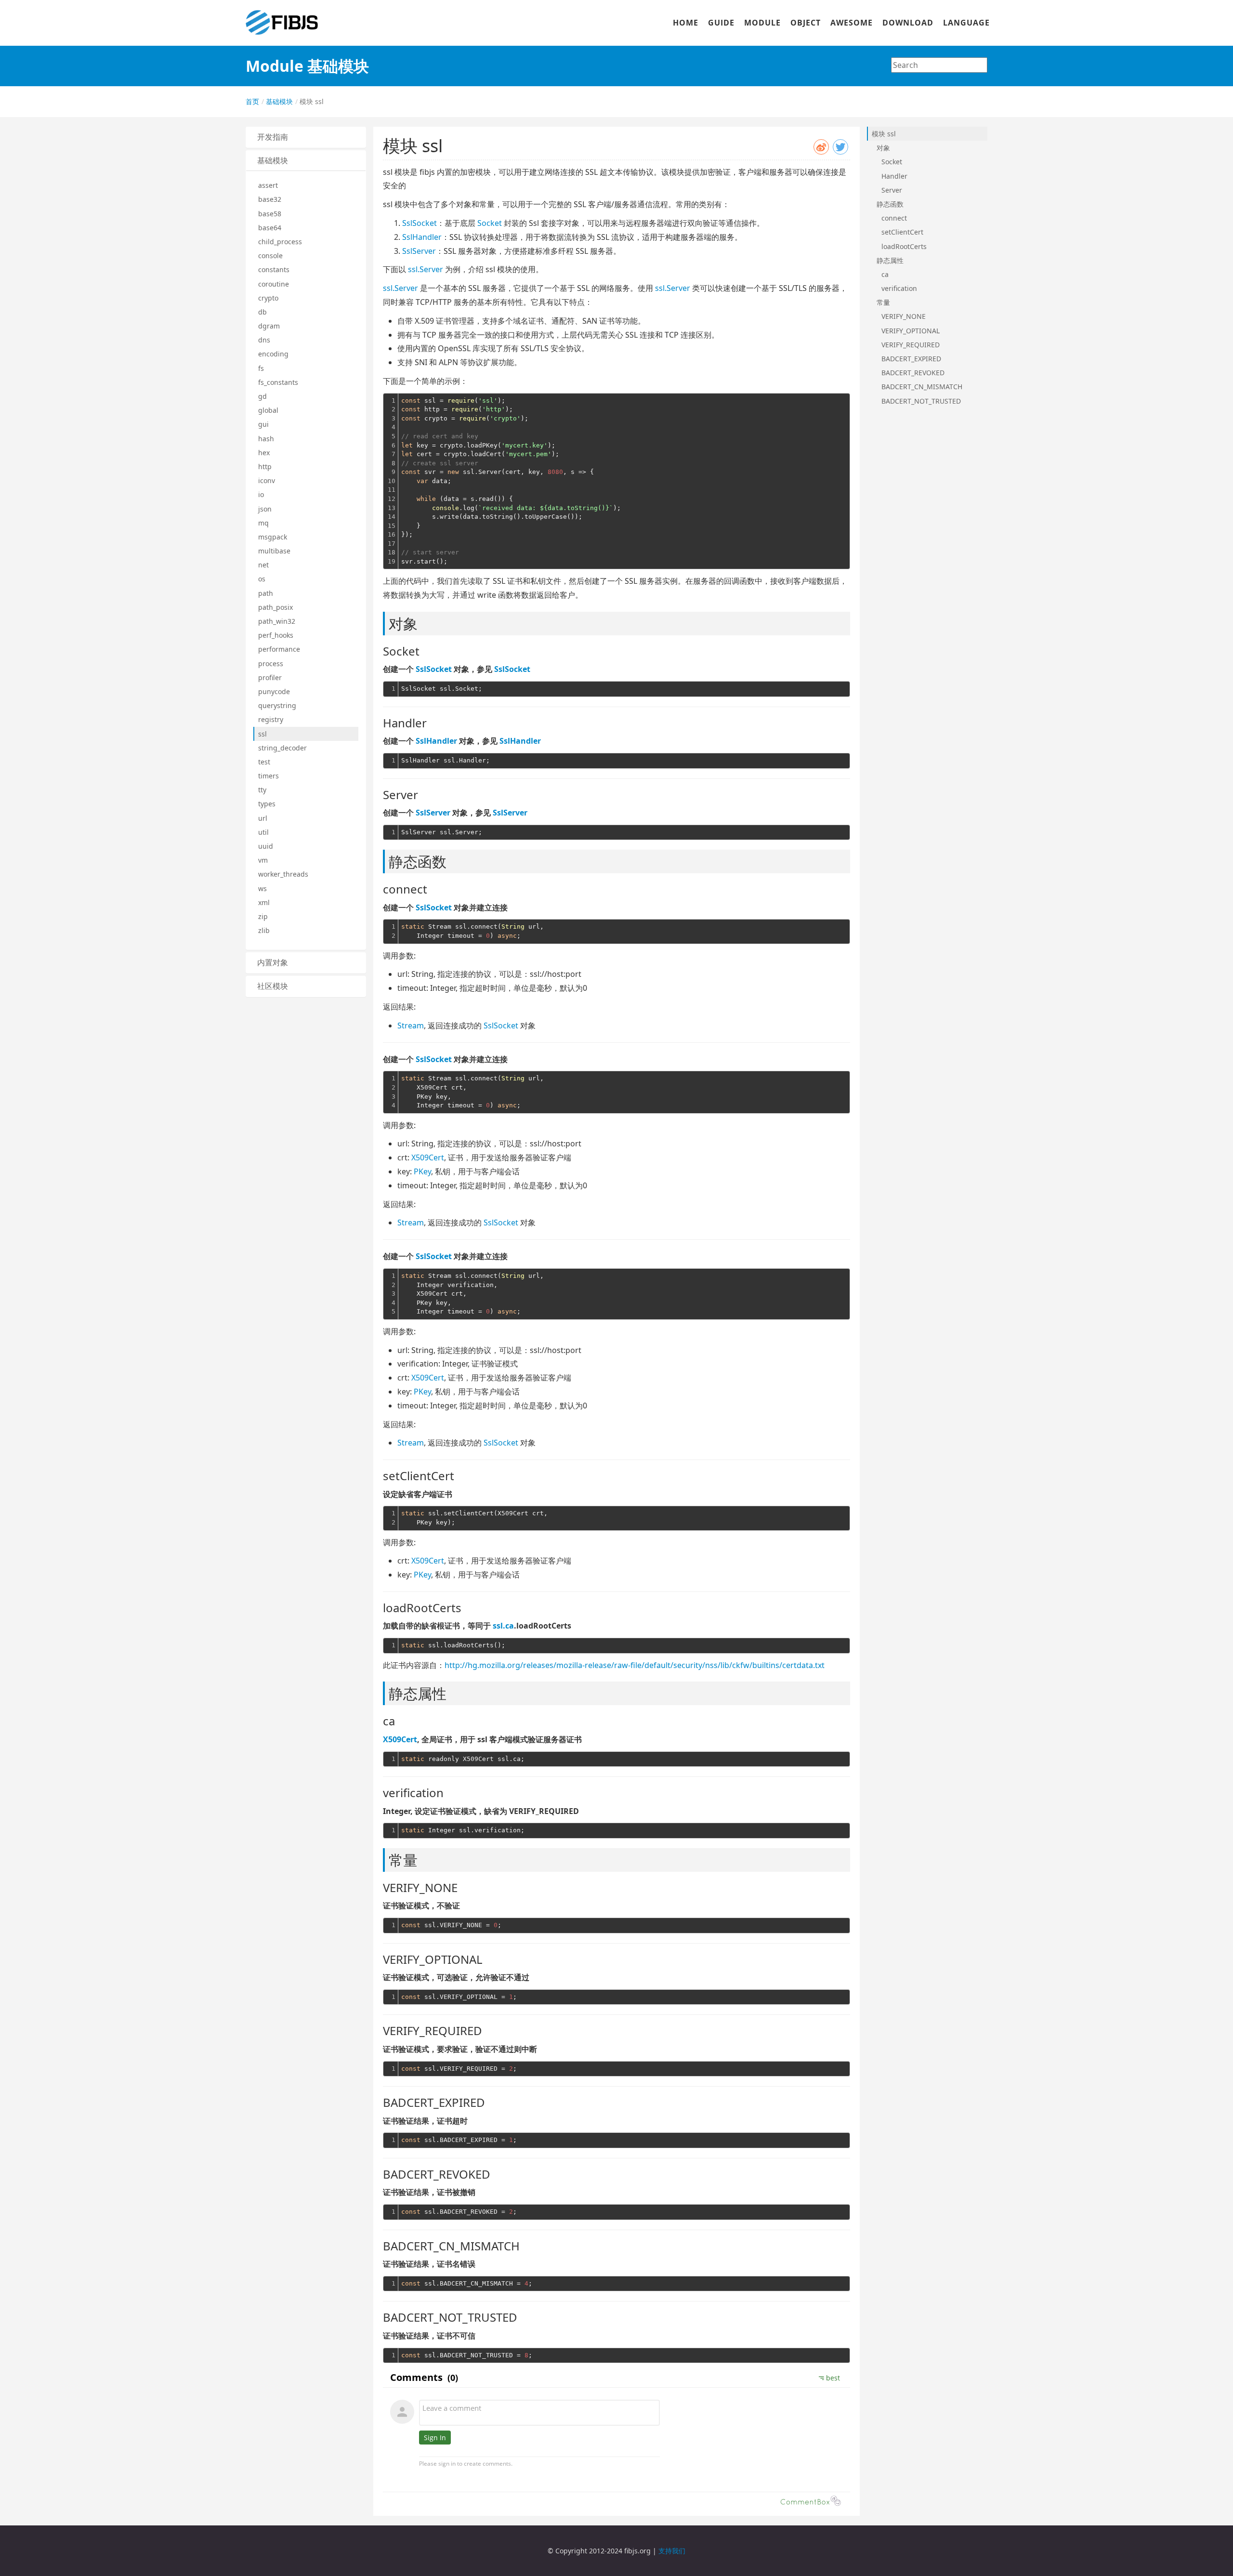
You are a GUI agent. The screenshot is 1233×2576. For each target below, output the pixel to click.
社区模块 (273, 986)
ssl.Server (426, 269)
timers (269, 776)
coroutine (274, 284)
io (261, 494)
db (262, 312)
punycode (274, 691)
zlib (264, 930)
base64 (270, 228)
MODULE (762, 23)
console (270, 256)
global (268, 410)
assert (268, 185)
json (265, 509)
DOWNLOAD (908, 23)
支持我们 (672, 2551)
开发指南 (273, 137)
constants (274, 269)
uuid (266, 846)
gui (263, 424)
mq (263, 523)
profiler (270, 677)
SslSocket (420, 223)
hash (266, 439)
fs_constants (278, 382)
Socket (490, 223)
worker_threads (283, 874)
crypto (268, 298)
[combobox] (939, 65)
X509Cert (428, 1157)
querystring (277, 705)
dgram (269, 326)
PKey (422, 1171)
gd (262, 396)
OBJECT (806, 23)
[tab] (306, 137)
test (264, 762)
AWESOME (852, 23)
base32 (270, 199)
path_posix (275, 607)
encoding (273, 354)
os (262, 579)
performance (279, 649)
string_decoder (282, 748)
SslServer (419, 251)
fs (261, 368)
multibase (274, 551)
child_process (280, 242)
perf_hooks (276, 635)
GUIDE (721, 23)
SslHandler (422, 237)
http (265, 467)
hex (264, 453)
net (263, 565)
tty (262, 790)
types (267, 804)
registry (271, 719)
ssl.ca (503, 1626)
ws (262, 888)
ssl (262, 734)
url (263, 818)
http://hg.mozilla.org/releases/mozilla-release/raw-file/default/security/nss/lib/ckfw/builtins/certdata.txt (635, 1665)
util (263, 832)
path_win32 (277, 621)
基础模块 (278, 101)
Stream (411, 1025)
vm (263, 860)
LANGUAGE (966, 23)
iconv (267, 480)
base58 (270, 214)
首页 (252, 101)
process (271, 664)
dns (264, 340)
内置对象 (273, 963)
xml (264, 902)
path (266, 593)
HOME (686, 23)
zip (263, 916)
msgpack (273, 537)
